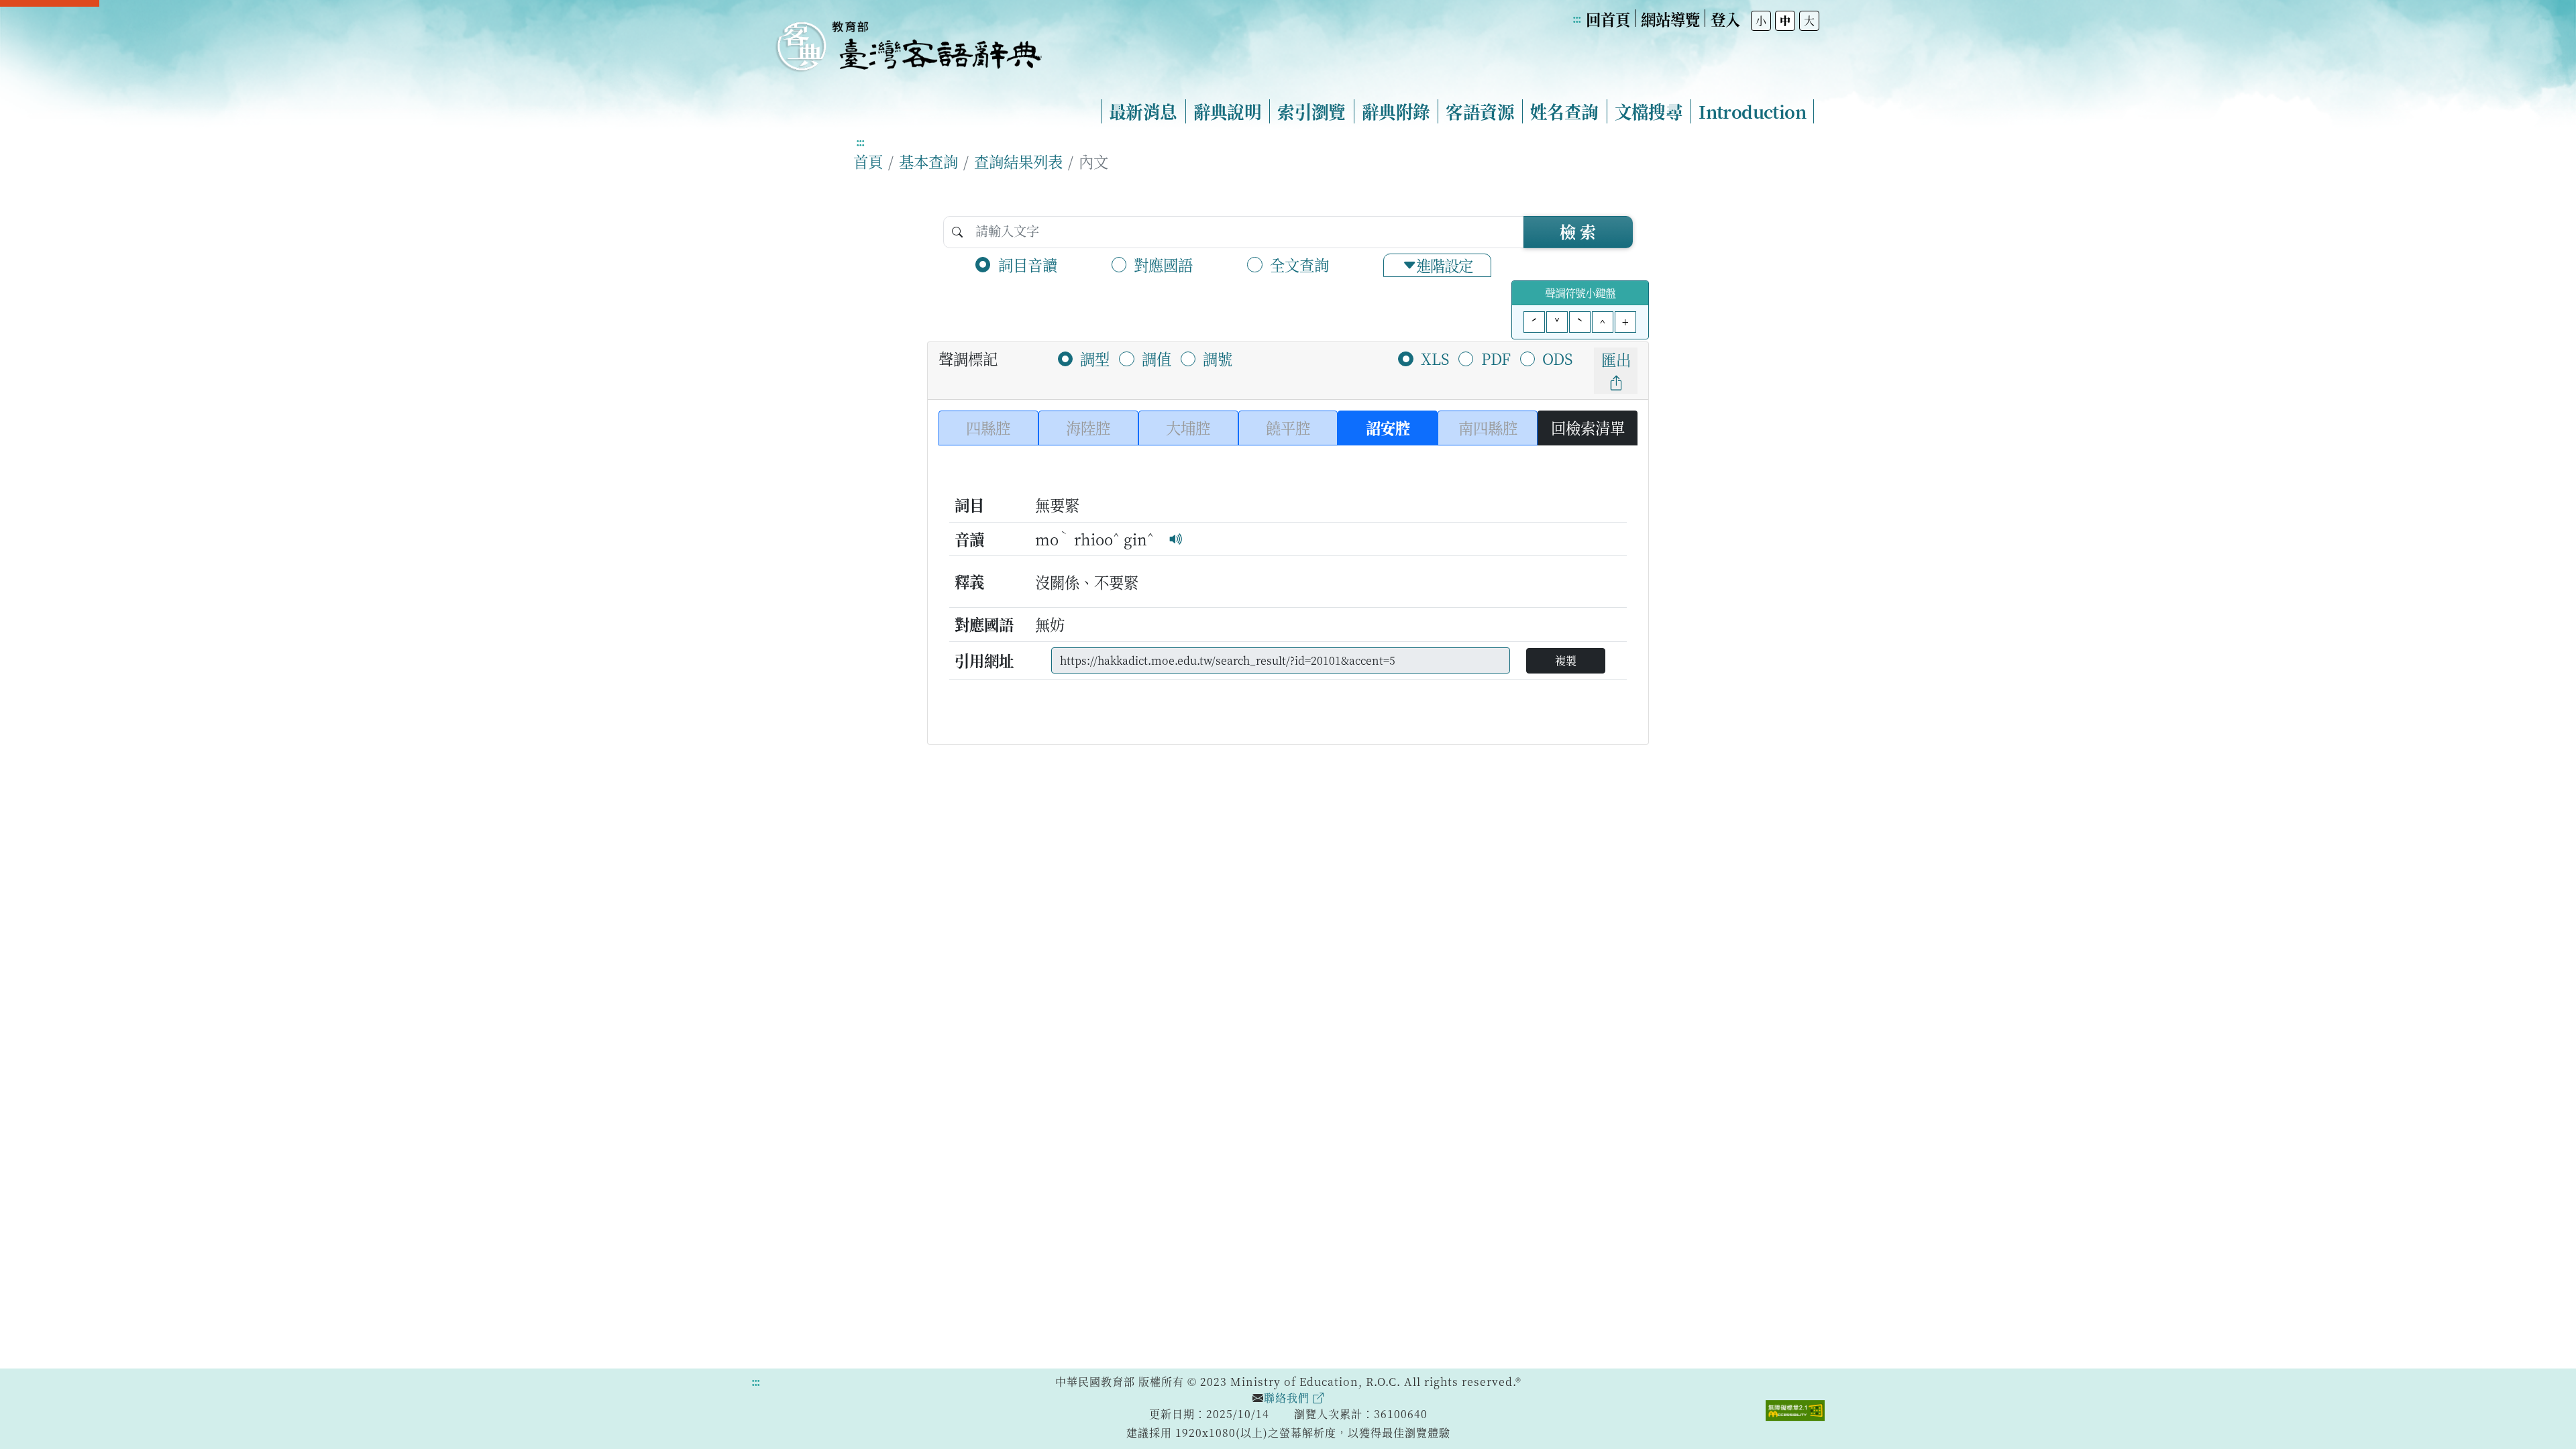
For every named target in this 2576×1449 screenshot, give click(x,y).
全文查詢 (1299, 264)
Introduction (1752, 111)
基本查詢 (928, 161)
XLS (1435, 358)
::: (1576, 18)
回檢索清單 (1588, 427)
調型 (1095, 358)
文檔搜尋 (1649, 111)
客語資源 (1480, 111)
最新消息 (1143, 111)
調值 (1157, 358)
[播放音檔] (1176, 539)
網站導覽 (1670, 19)
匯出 (1616, 359)
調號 (1218, 358)
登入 (1725, 19)
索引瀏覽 (1311, 111)
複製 (1566, 660)
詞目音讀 (1028, 264)
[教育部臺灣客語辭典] (908, 41)
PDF (1496, 358)
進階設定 (1444, 265)
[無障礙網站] (1795, 1409)
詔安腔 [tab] (1388, 427)
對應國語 (1163, 264)
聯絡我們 (1288, 1398)
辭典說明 (1228, 111)
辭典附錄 (1396, 111)
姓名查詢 (1564, 111)
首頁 (868, 161)
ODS (1557, 358)
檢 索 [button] (1578, 231)
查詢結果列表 (1018, 161)
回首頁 (1608, 19)
